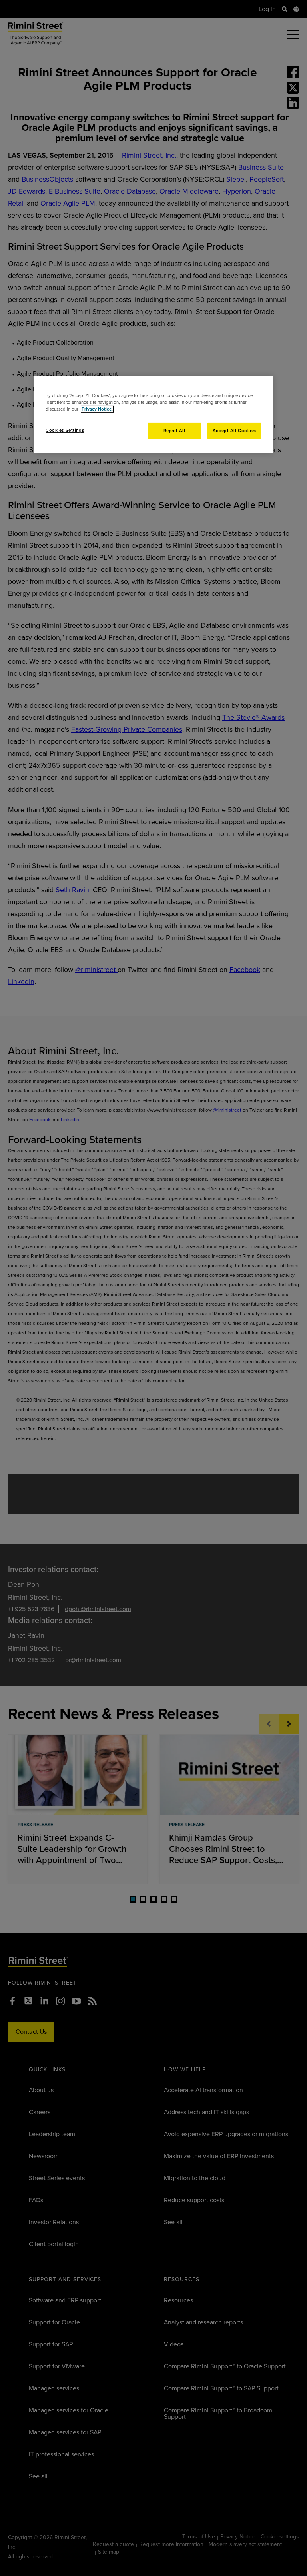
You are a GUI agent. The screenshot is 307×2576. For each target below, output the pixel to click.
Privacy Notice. (97, 409)
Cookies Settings (65, 430)
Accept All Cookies (234, 431)
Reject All (174, 431)
